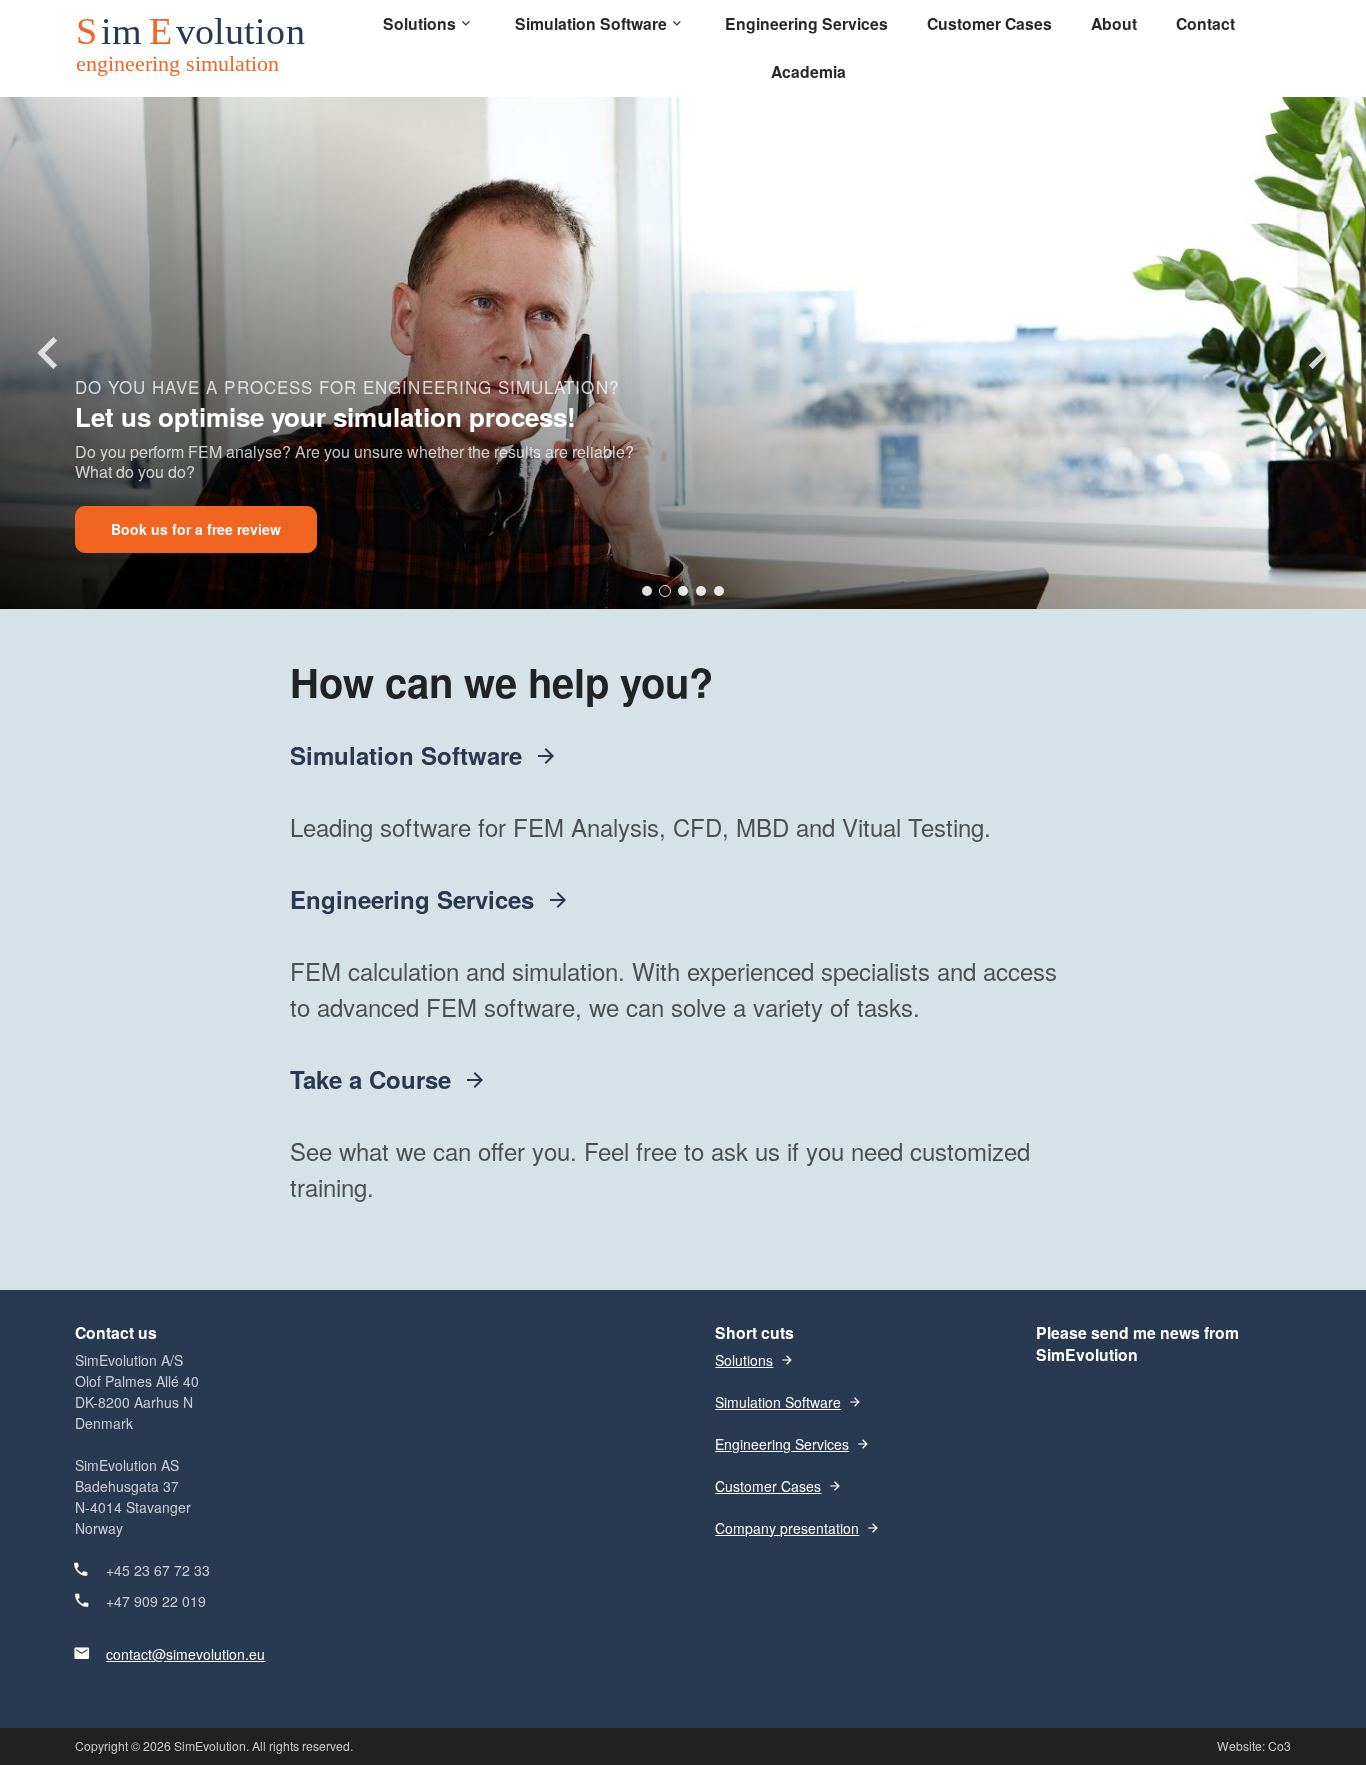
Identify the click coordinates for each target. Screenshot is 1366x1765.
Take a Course (370, 1079)
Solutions (744, 1360)
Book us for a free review (196, 529)
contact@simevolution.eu (185, 1654)
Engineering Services (412, 899)
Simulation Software (406, 755)
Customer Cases (768, 1486)
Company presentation (787, 1528)
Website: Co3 (1254, 1745)
